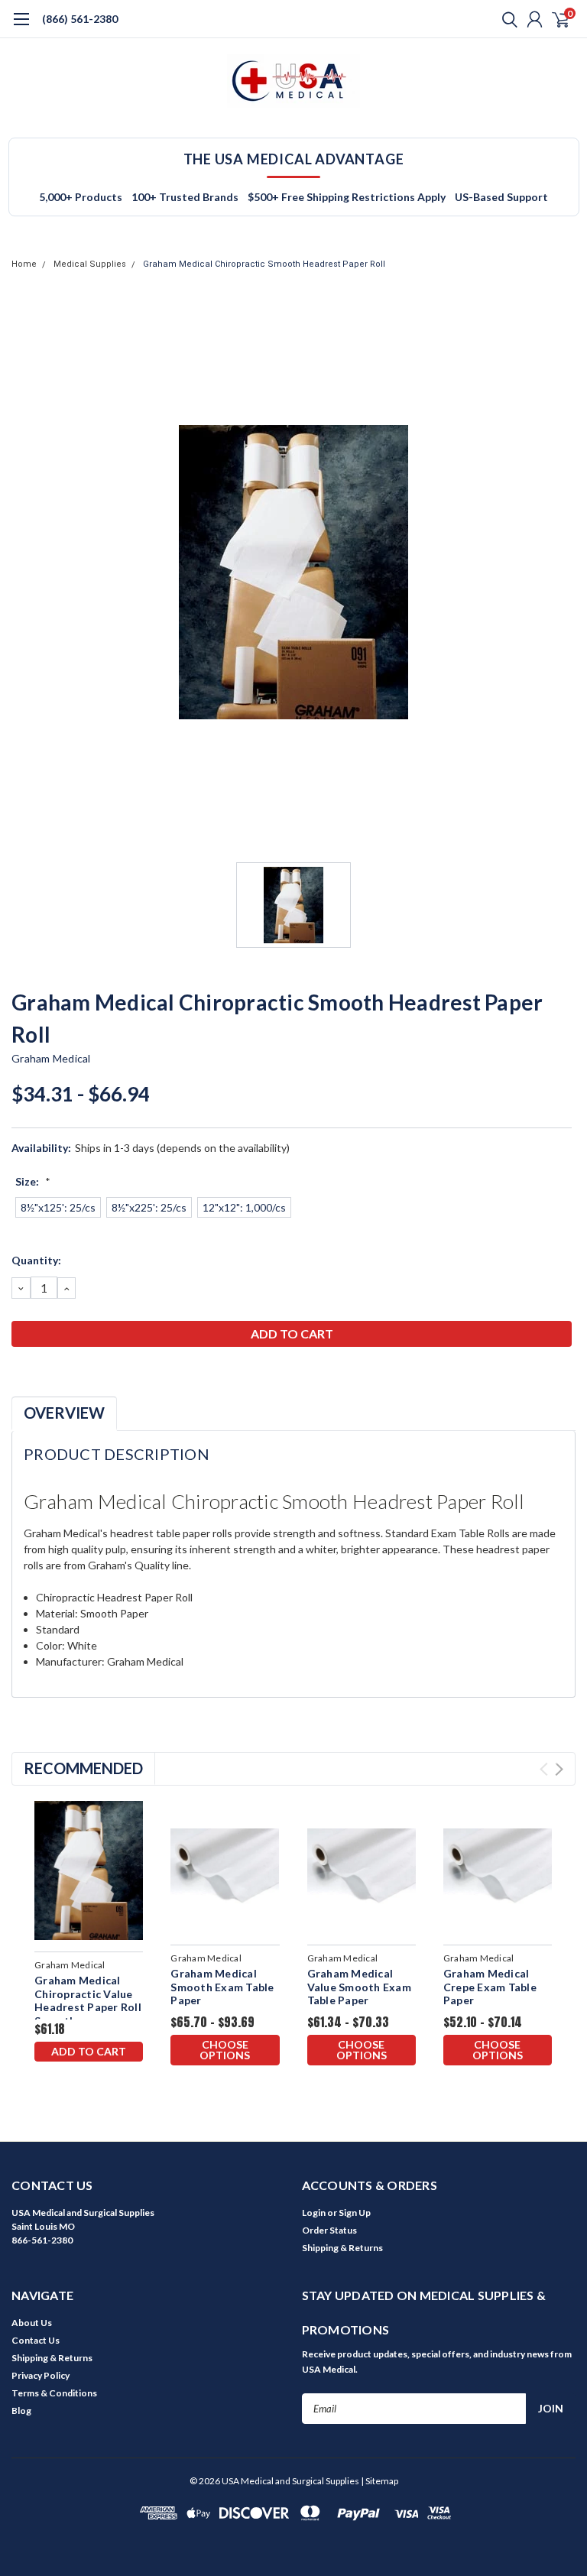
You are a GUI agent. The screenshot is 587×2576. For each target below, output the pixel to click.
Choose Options (225, 2050)
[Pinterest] (115, 1374)
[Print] (57, 1374)
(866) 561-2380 (80, 19)
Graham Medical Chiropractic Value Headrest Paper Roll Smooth (88, 2000)
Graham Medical (51, 1058)
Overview (64, 1413)
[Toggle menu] (21, 27)
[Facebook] (19, 1374)
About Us (32, 2323)
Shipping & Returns (342, 2248)
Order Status (329, 2230)
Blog (21, 2411)
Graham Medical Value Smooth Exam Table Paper (359, 1987)
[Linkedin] (96, 1374)
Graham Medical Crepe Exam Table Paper (490, 1987)
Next (559, 1769)
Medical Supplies (90, 264)
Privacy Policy (41, 2375)
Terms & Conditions (54, 2393)
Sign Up (355, 2213)
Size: (33, 1181)
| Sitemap (379, 2481)
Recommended (83, 1768)
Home (24, 264)
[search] (506, 19)
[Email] (38, 1374)
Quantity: (36, 1260)
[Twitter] (76, 1374)
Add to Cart (89, 2051)
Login (314, 2213)
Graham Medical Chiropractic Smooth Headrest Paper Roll (264, 264)
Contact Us (36, 2340)
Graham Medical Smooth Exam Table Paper (222, 1987)
